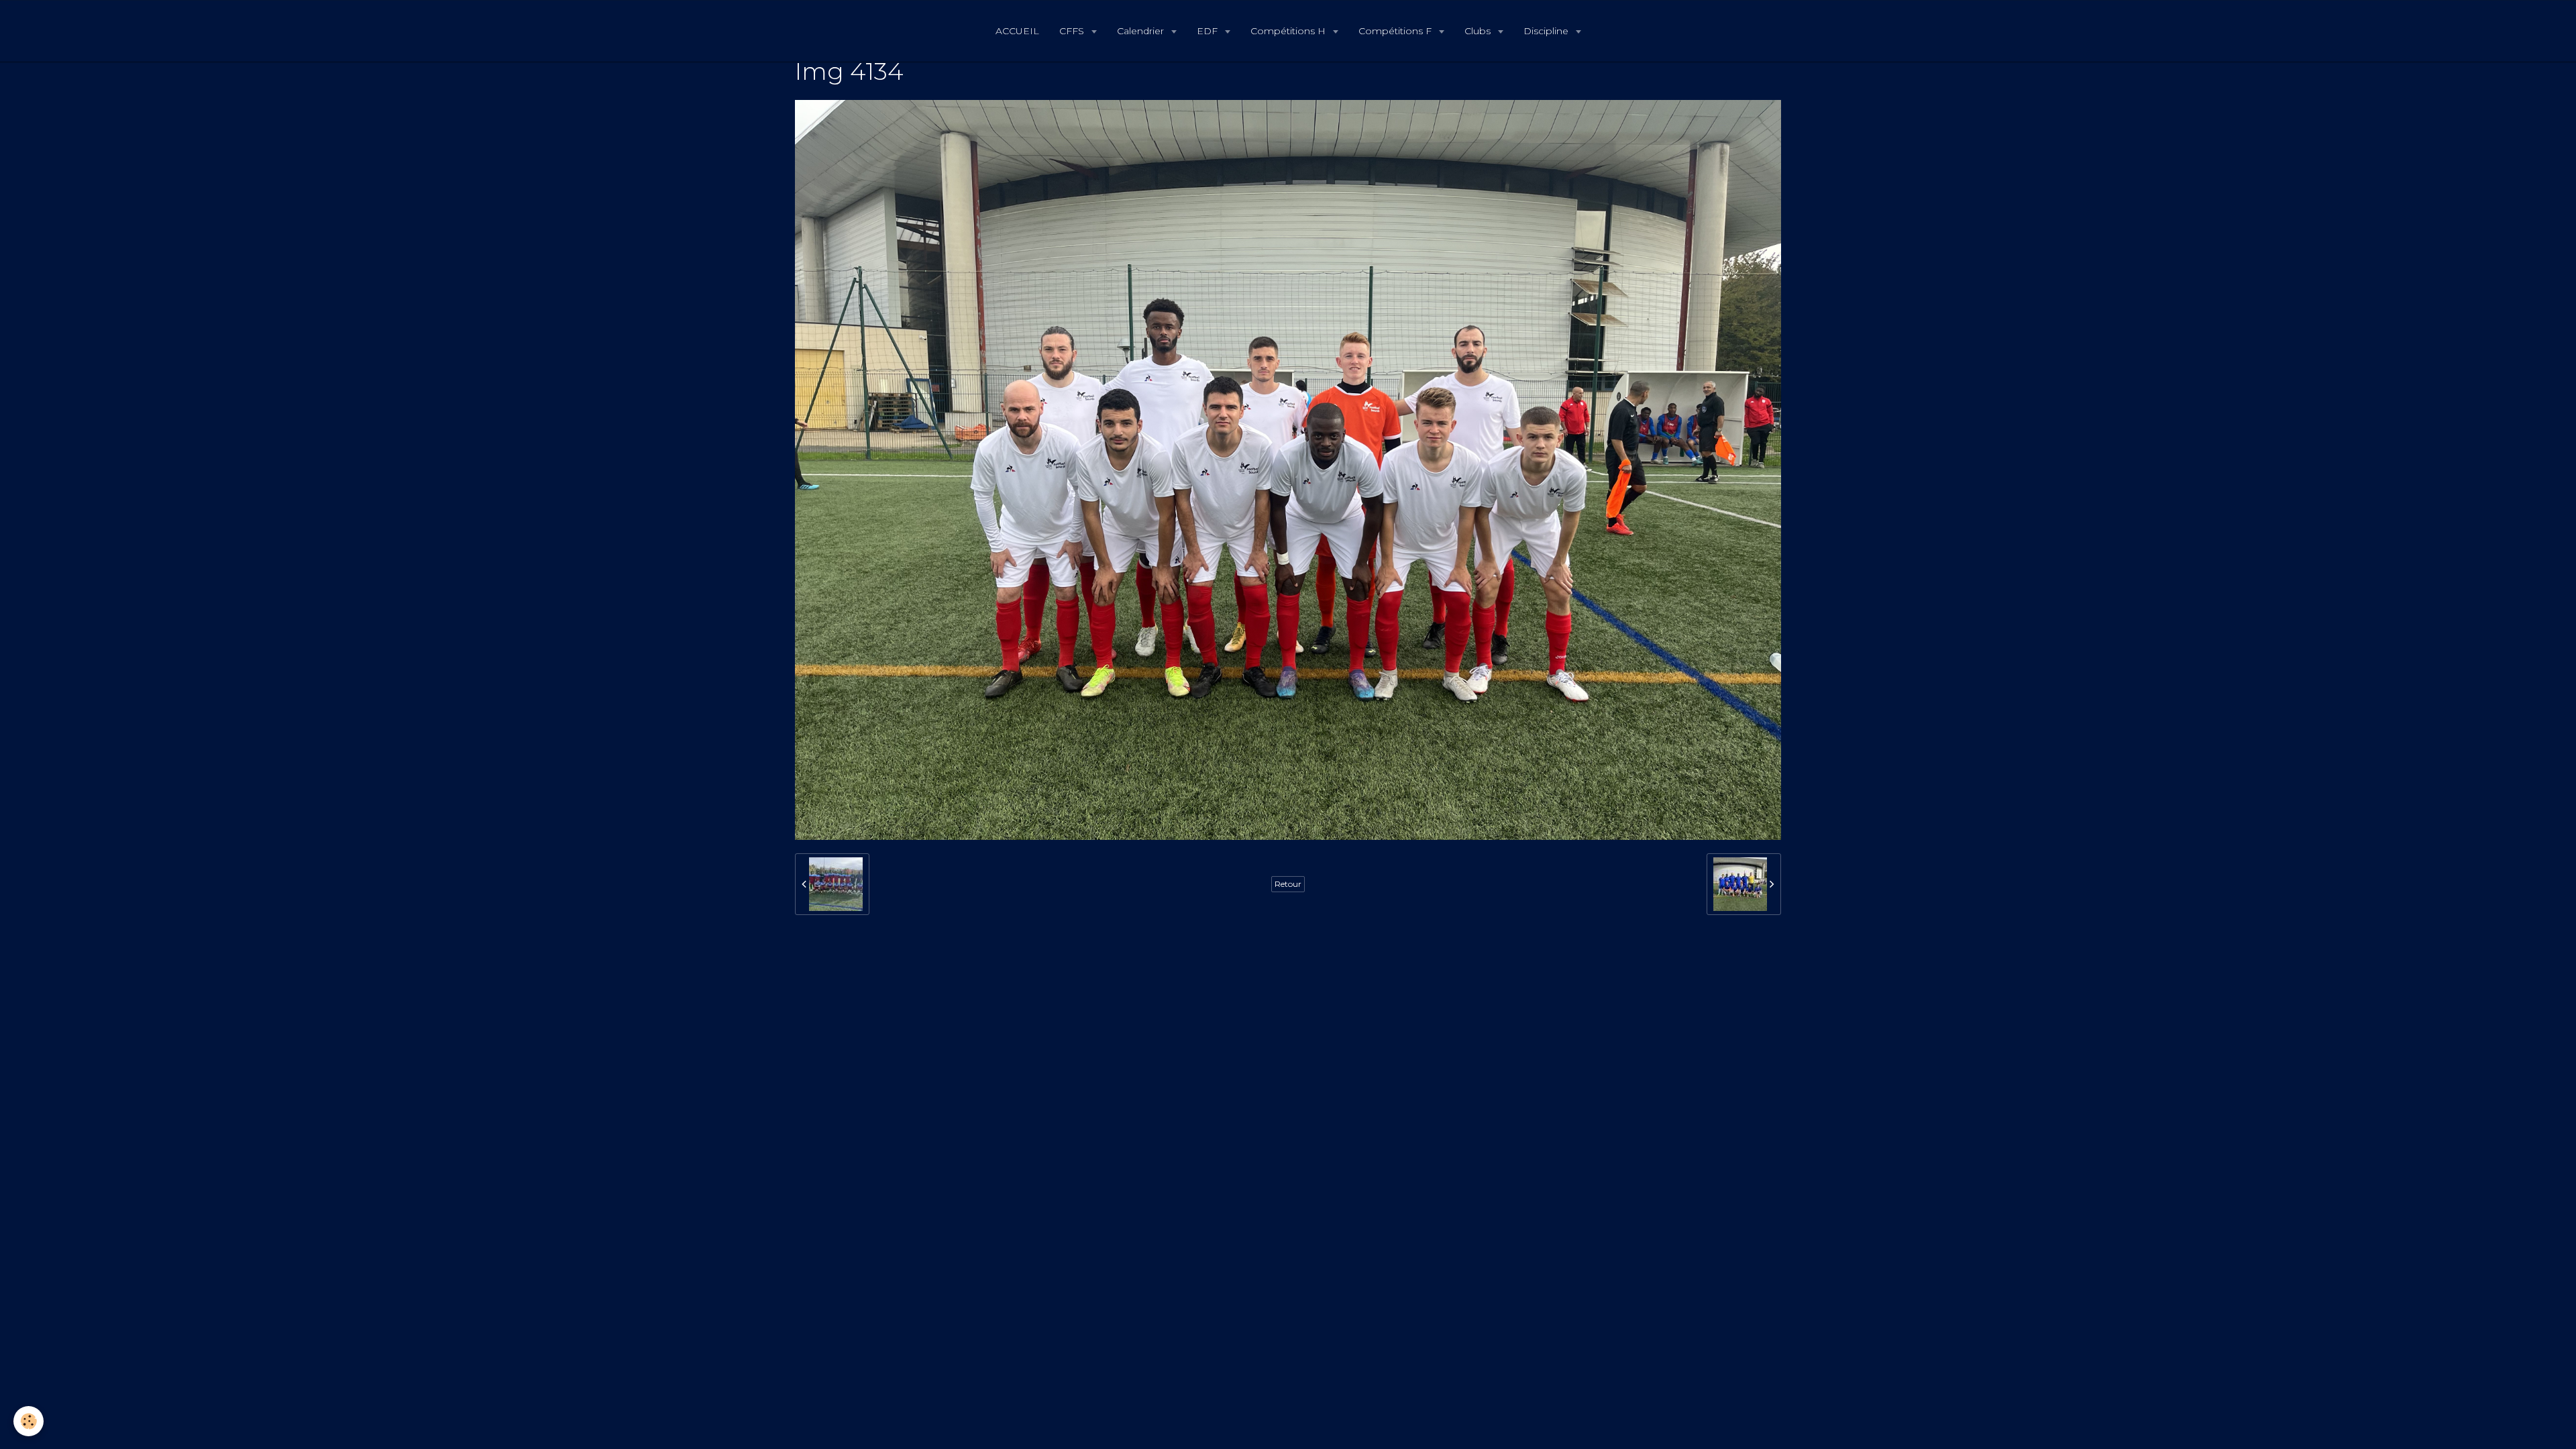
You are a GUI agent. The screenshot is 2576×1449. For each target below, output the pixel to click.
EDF (1209, 31)
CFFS (1073, 31)
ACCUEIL (1017, 31)
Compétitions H (1289, 31)
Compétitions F (1396, 31)
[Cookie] (29, 1421)
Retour (1288, 884)
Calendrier (1142, 31)
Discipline (1547, 31)
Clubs (1479, 31)
